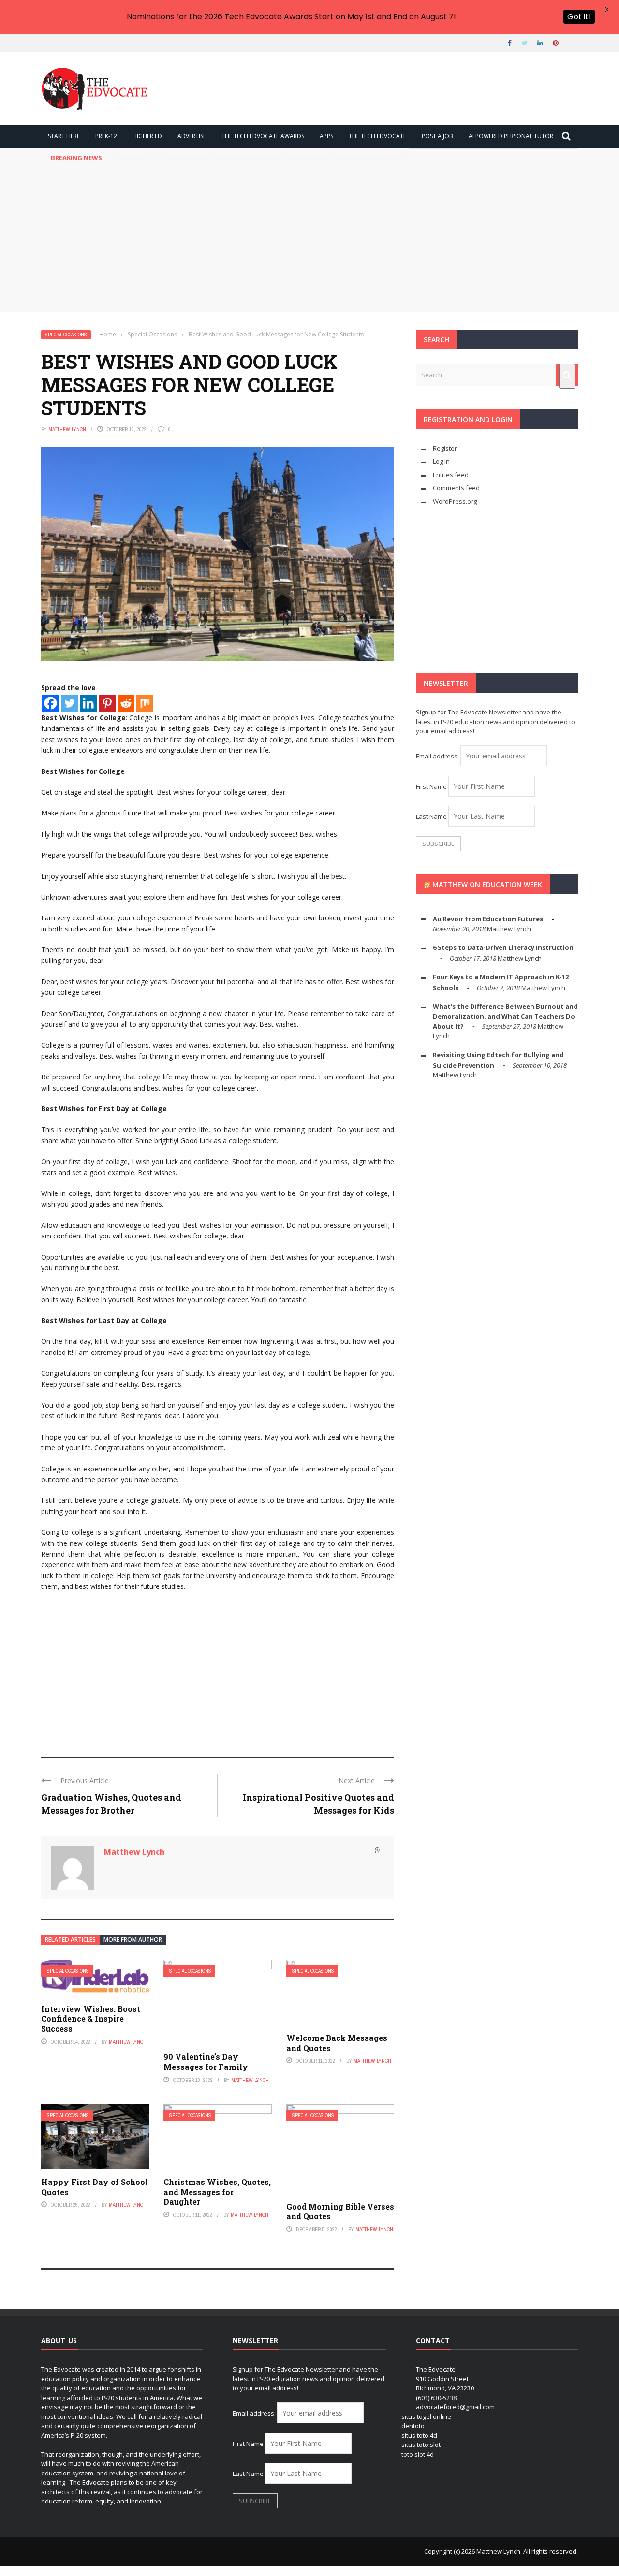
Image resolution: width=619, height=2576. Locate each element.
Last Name (431, 816)
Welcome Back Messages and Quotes (337, 2043)
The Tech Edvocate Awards (263, 136)
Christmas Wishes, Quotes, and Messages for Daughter (217, 2192)
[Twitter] (69, 703)
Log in (441, 461)
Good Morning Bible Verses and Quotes (340, 2212)
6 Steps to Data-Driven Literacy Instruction (503, 947)
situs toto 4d (419, 2435)
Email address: (438, 756)
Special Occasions (66, 335)
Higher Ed (147, 136)
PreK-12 (106, 136)
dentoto (413, 2426)
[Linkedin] (88, 703)
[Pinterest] (107, 703)
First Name (431, 786)
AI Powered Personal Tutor (511, 136)
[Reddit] (126, 703)
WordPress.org (455, 501)
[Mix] (145, 703)
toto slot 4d (418, 2454)
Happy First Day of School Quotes (95, 2187)
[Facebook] (51, 703)
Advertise (192, 136)
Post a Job (437, 136)
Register (445, 448)
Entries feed (451, 475)
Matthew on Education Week (487, 884)
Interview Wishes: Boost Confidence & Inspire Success (91, 2019)
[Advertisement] (309, 240)
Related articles (70, 1940)
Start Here (64, 136)
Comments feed (456, 488)
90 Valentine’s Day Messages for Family (206, 2062)
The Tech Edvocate (377, 136)
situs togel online (426, 2416)
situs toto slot (421, 2445)
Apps (326, 136)
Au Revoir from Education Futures (488, 919)
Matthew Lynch (67, 429)
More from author (133, 1940)
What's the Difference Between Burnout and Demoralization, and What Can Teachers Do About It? (505, 1016)
